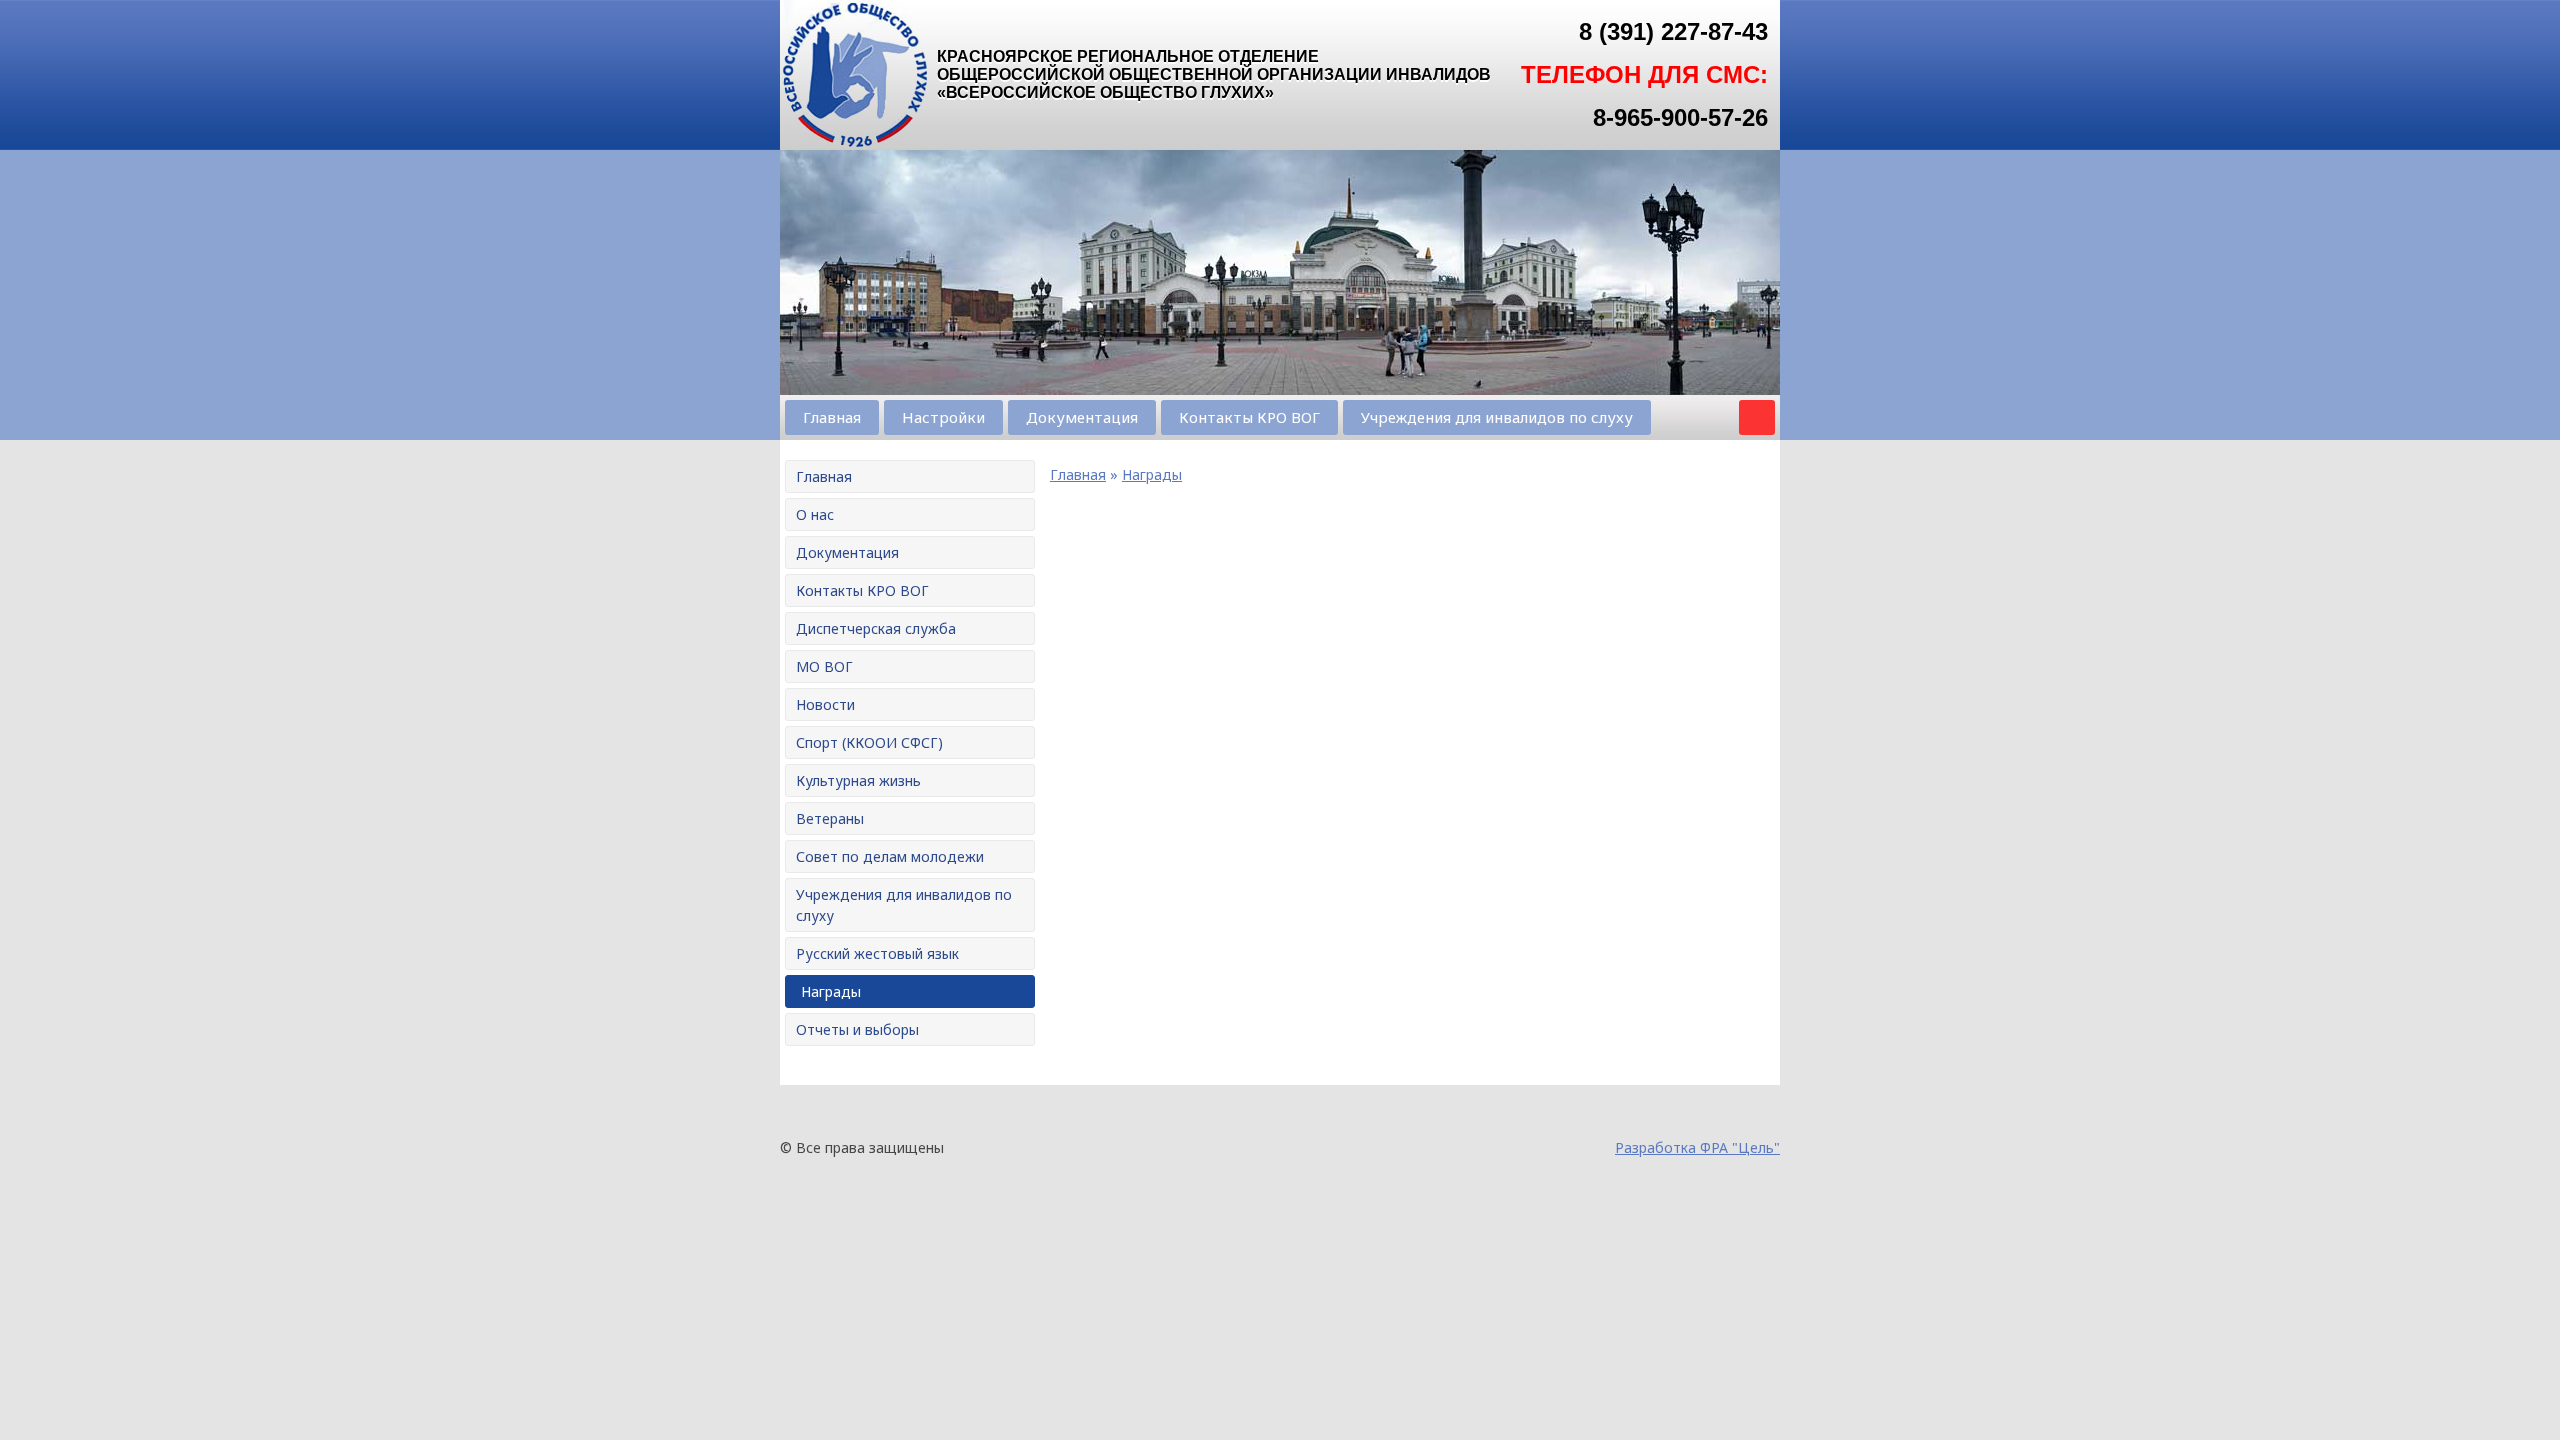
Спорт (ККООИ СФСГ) (869, 742)
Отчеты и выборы (857, 1029)
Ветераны (830, 818)
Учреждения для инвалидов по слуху (1497, 417)
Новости (825, 704)
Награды (831, 991)
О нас (815, 514)
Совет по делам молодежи (890, 856)
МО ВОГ (824, 666)
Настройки (943, 417)
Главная (832, 417)
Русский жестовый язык (877, 953)
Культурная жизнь (858, 780)
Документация (1082, 417)
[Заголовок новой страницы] (855, 144)
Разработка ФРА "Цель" (1697, 1147)
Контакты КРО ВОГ (1249, 417)
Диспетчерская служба (876, 628)
